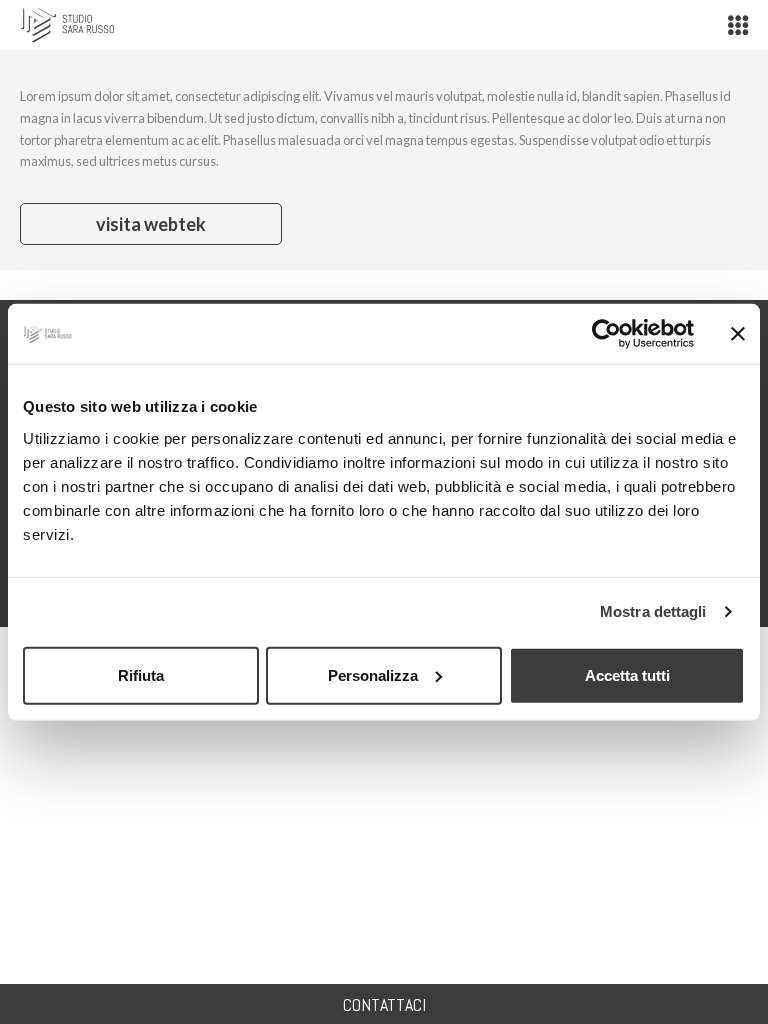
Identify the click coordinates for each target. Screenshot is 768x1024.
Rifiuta (141, 674)
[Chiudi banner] (738, 334)
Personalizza (373, 674)
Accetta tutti (627, 674)
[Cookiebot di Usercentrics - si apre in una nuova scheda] (606, 334)
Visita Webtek (151, 224)
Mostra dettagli (653, 611)
